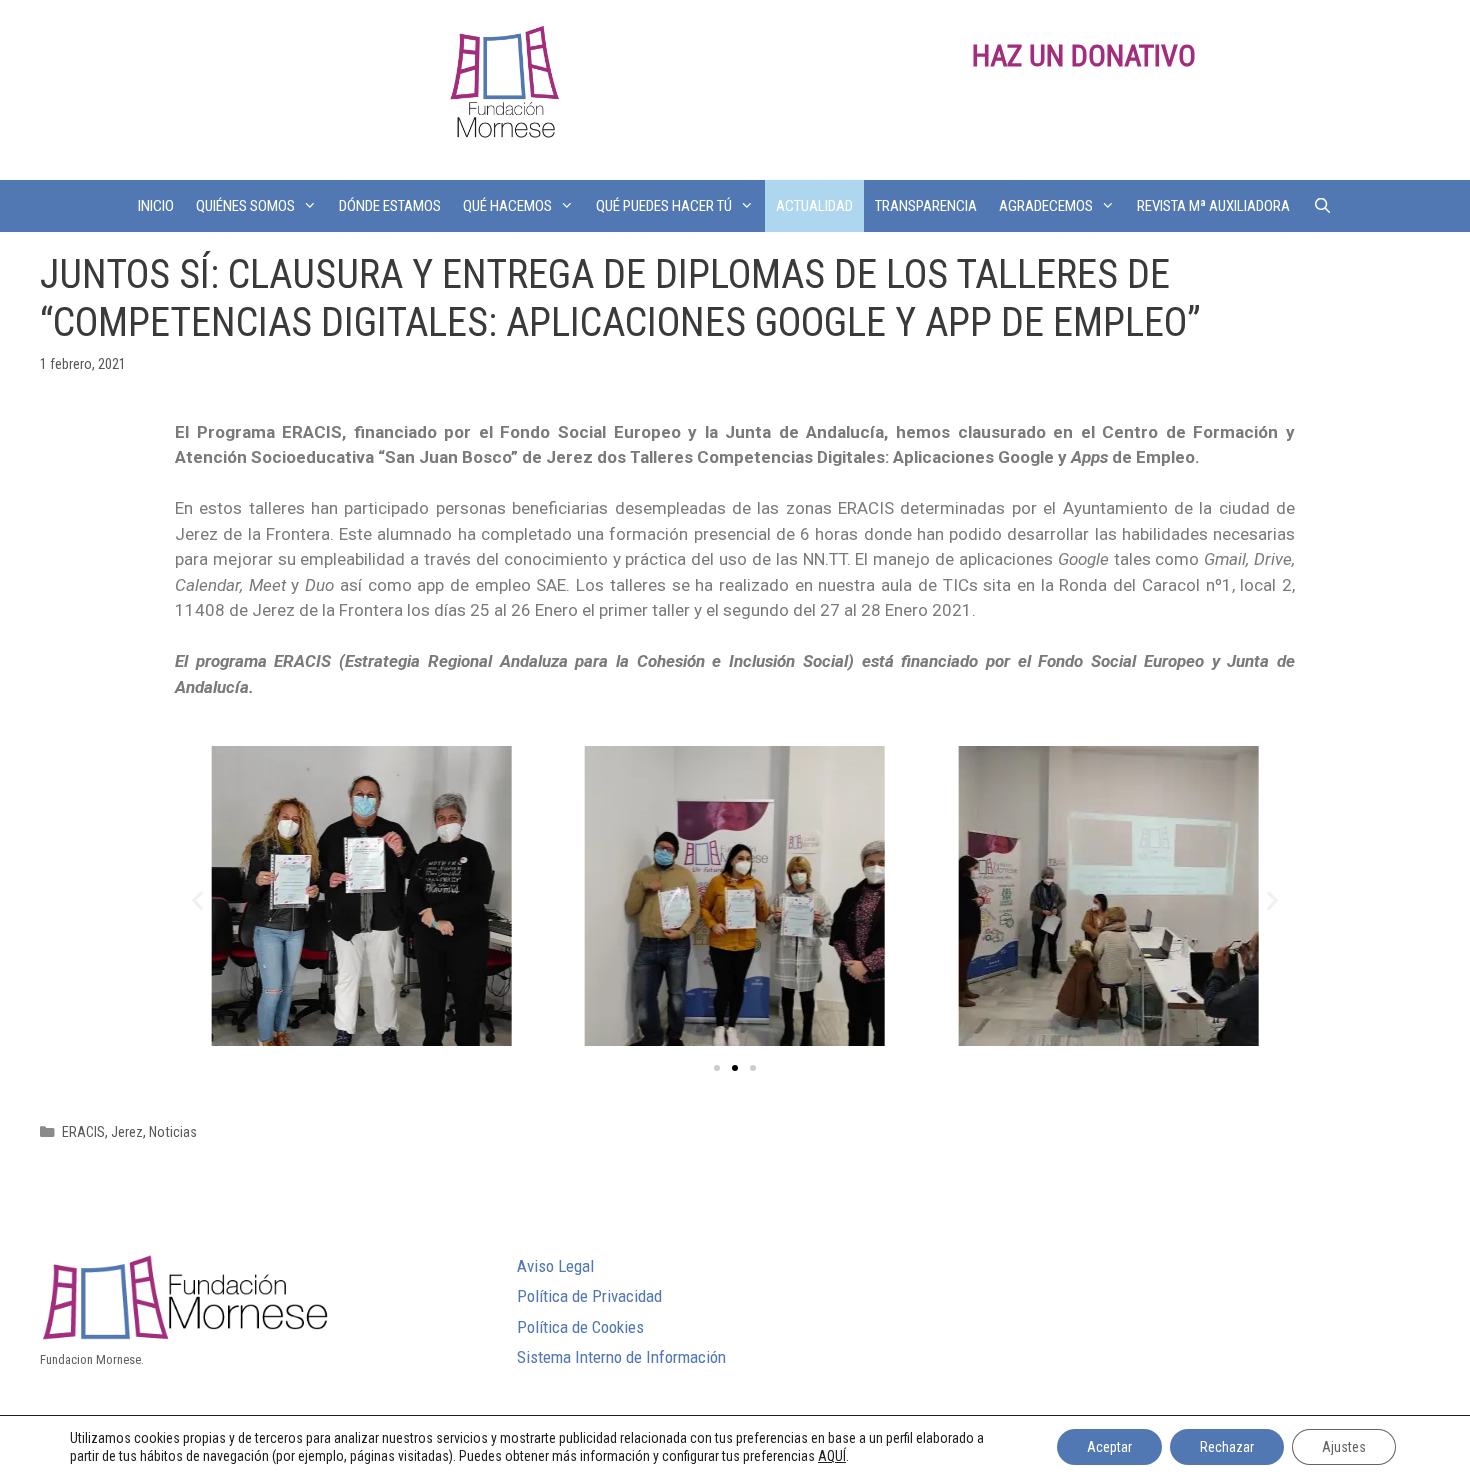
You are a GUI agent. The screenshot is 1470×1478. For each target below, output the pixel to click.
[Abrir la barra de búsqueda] (1321, 206)
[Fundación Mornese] (502, 88)
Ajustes (1344, 1447)
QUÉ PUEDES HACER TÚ (664, 206)
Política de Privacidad (589, 1296)
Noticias (173, 1132)
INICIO (156, 206)
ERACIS (83, 1132)
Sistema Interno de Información (621, 1357)
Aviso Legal (555, 1266)
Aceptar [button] (1109, 1447)
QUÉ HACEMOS (507, 206)
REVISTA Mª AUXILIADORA (1213, 206)
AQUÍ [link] (832, 1456)
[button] (717, 1068)
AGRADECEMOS (1046, 206)
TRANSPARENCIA (926, 206)
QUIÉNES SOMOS (245, 206)
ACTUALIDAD (814, 206)
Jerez (127, 1132)
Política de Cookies (580, 1327)
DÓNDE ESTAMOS (390, 206)
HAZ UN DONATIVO (1084, 55)
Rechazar (1227, 1447)
